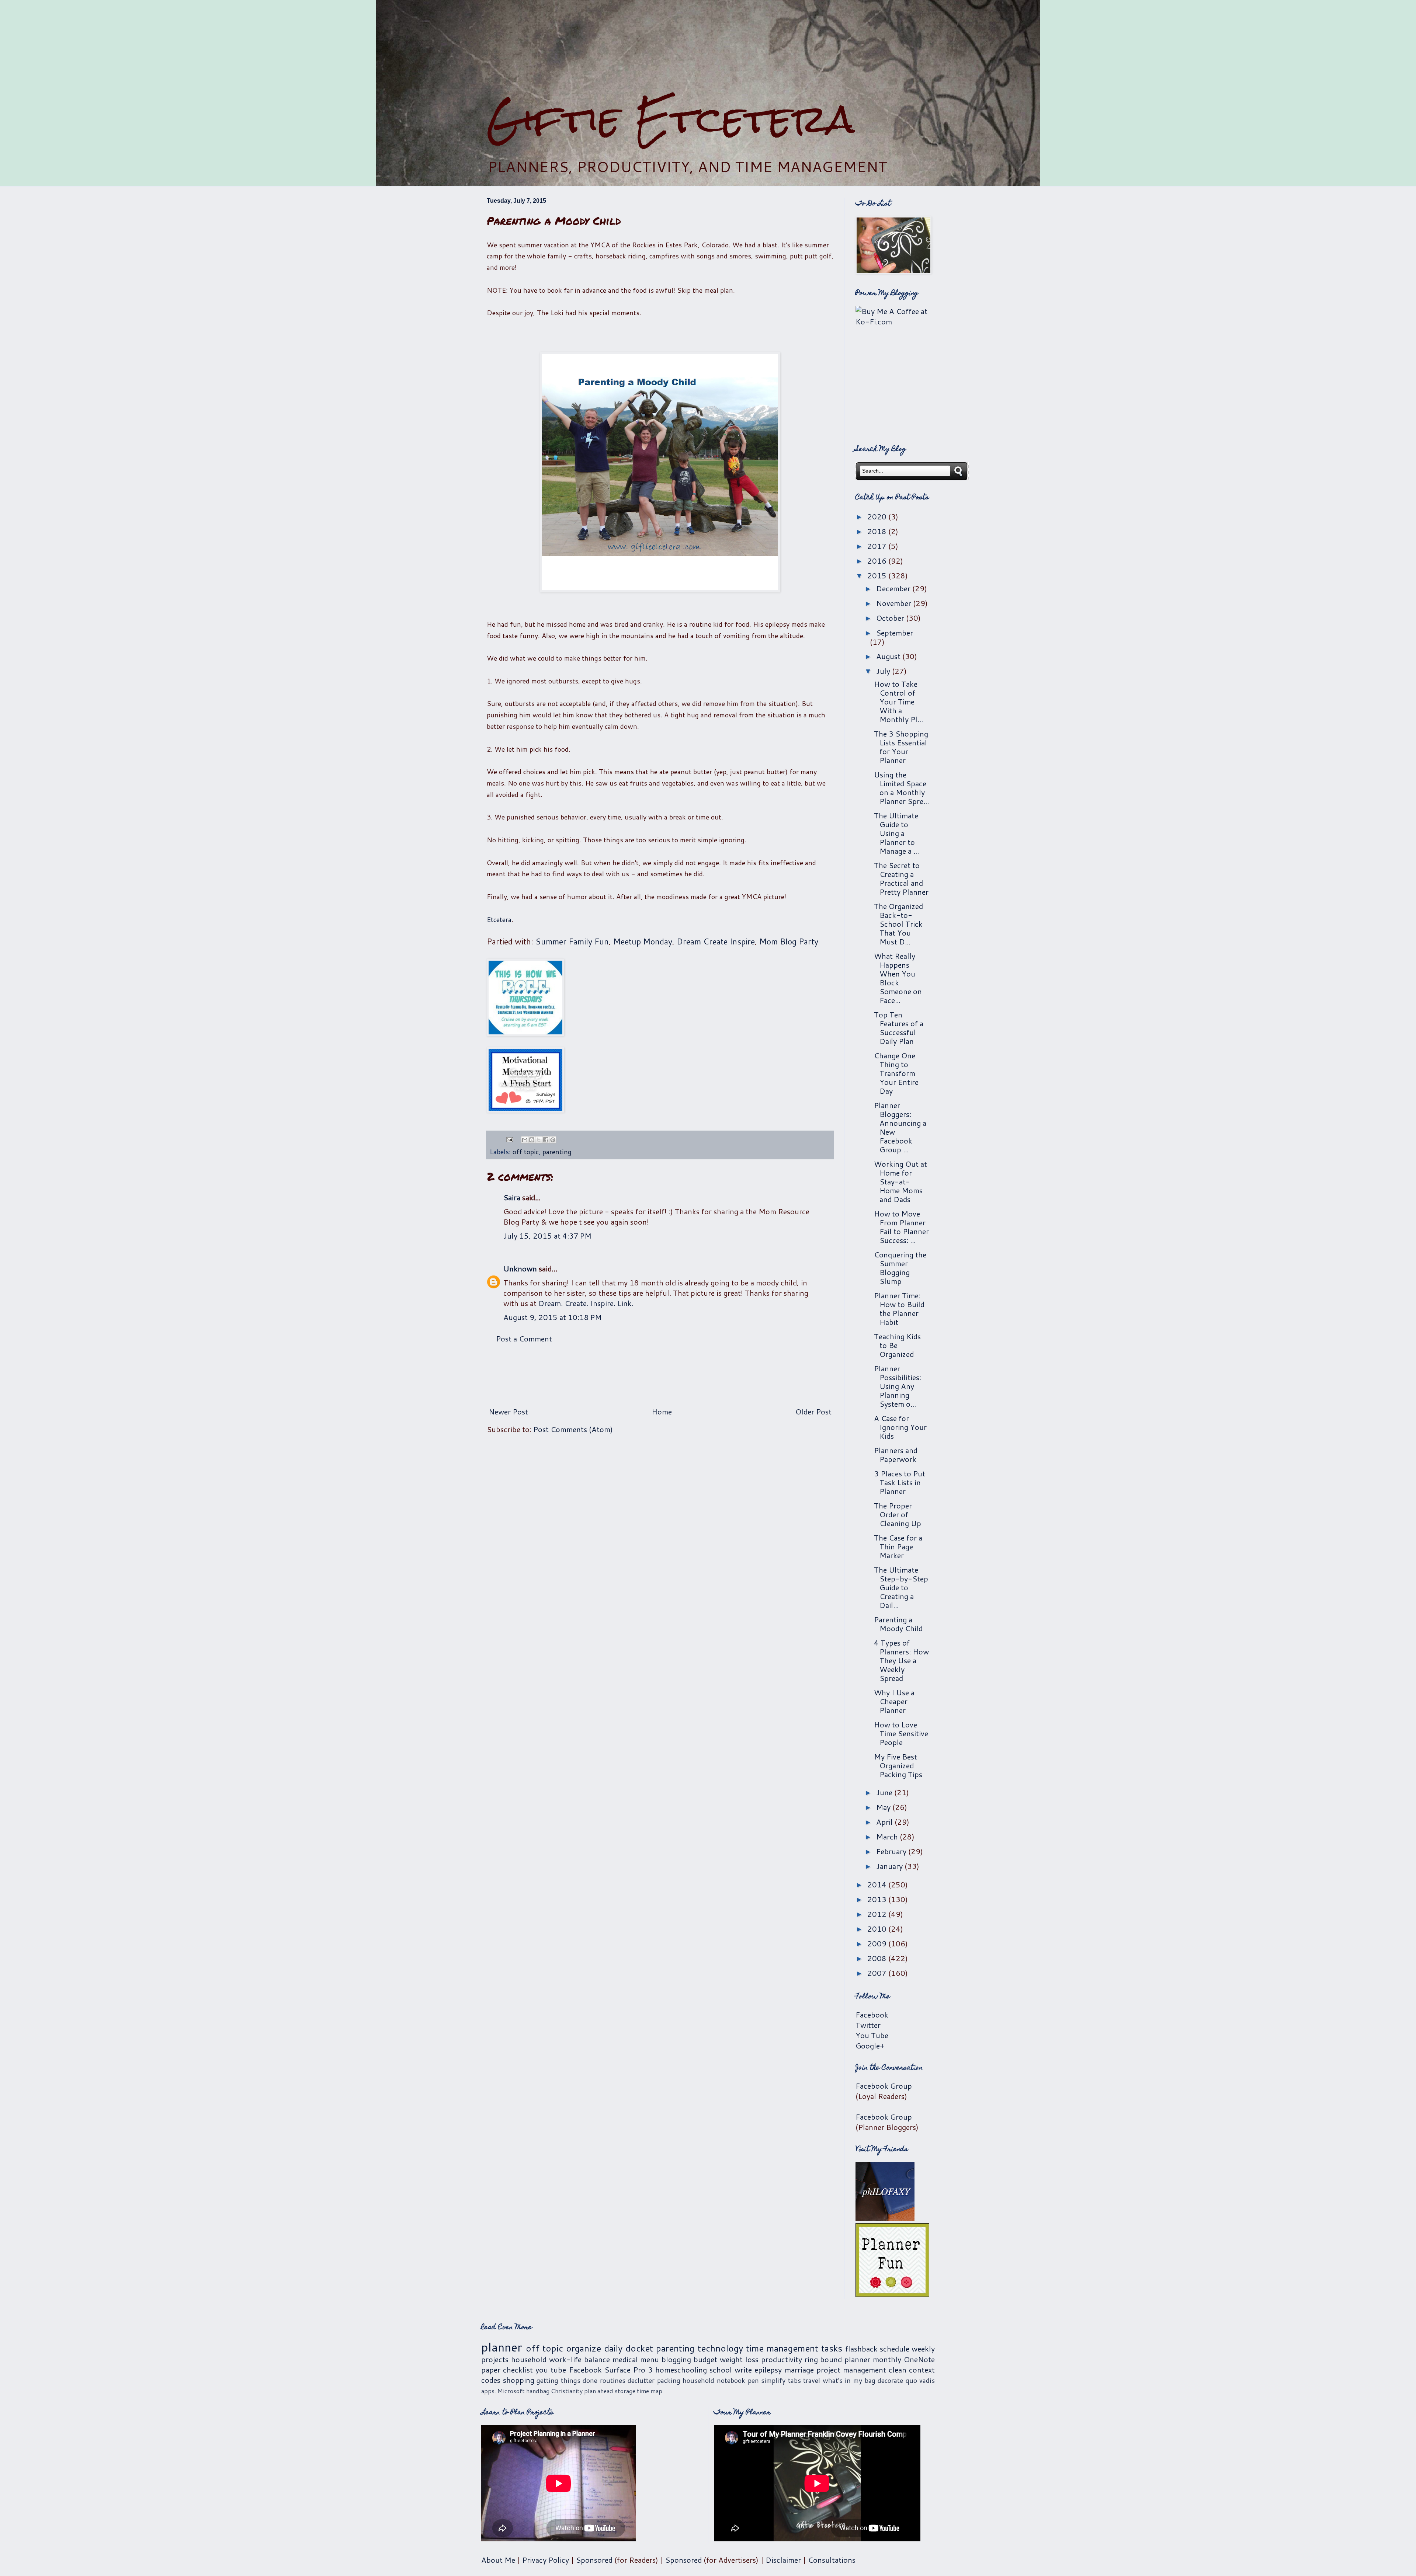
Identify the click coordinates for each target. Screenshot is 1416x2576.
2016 (878, 561)
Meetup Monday (643, 941)
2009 (878, 1943)
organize (584, 2348)
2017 (878, 546)
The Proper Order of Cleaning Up (898, 1514)
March (888, 1837)
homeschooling (681, 2370)
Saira (512, 1197)
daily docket (629, 2348)
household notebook (714, 2380)
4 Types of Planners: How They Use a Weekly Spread (901, 1660)
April (885, 1822)
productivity (782, 2359)
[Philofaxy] (885, 2218)
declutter (641, 2380)
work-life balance (579, 2359)
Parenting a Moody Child (898, 1624)
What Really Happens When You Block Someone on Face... (898, 978)
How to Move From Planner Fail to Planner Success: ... (901, 1227)
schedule (895, 2349)
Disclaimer (783, 2560)
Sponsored (594, 2560)
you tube (551, 2370)
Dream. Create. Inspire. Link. (586, 1303)
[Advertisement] (708, 48)
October (891, 618)
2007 (878, 1973)
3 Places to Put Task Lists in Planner (900, 1482)
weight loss (739, 2359)
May (884, 1807)
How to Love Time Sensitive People (901, 1733)
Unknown (520, 1268)
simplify (773, 2380)
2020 (878, 516)
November (895, 603)
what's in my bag (849, 2380)
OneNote (919, 2359)
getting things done (567, 2380)
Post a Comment (524, 1339)
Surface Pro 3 (629, 2370)
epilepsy (768, 2370)
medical (625, 2359)
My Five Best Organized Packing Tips (898, 1765)
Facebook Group (884, 2086)
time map (650, 2391)
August (889, 656)
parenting (557, 1152)
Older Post (813, 1411)
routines (613, 2380)
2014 (878, 1884)
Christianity (567, 2391)
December (894, 588)
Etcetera (499, 919)
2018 (878, 531)
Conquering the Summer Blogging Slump (900, 1268)
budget (705, 2359)
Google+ (870, 2046)
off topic (526, 1152)
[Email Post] (509, 1139)
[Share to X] (539, 1140)
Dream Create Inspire (716, 941)
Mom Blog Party (789, 941)
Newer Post (508, 1411)
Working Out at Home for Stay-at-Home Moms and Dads (900, 1181)
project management (851, 2370)
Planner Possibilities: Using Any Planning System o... (898, 1386)
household (529, 2359)
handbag (538, 2391)
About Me (498, 2560)
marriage (799, 2370)
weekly (923, 2349)
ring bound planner (838, 2359)
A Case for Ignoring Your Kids (900, 1427)
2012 (878, 1914)
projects (495, 2359)
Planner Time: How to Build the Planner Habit (899, 1309)
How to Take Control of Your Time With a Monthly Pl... (898, 702)
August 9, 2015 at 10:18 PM (553, 1317)
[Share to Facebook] (546, 1140)
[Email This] (525, 1140)
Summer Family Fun (572, 941)
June (885, 1792)
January (890, 1866)
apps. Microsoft (503, 2391)
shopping (519, 2380)
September (895, 633)
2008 (878, 1958)
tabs (794, 2380)
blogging (676, 2359)
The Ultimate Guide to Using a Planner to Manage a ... (896, 833)
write (743, 2370)
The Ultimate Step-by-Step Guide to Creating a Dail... (901, 1587)
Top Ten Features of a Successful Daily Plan (899, 1028)
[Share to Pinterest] (553, 1140)
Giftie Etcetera (671, 119)
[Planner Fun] (892, 2294)
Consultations (832, 2560)
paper (491, 2370)
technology (720, 2348)
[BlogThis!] (532, 1140)
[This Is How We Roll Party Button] (525, 999)
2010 (878, 1929)
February (892, 1851)
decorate (890, 2380)
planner (502, 2347)
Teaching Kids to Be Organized (897, 1345)
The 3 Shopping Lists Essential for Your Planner (901, 747)
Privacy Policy (546, 2560)
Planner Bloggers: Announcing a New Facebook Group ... (900, 1127)
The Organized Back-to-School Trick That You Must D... (898, 924)
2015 (878, 575)
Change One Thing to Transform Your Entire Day (896, 1073)
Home (662, 1411)
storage (625, 2391)
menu (650, 2359)
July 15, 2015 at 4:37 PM (547, 1236)
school (721, 2370)
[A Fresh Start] (525, 1081)
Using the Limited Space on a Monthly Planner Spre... (901, 788)
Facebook (872, 2015)
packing (669, 2380)
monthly (887, 2359)
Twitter (868, 2025)
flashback (861, 2349)
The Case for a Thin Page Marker (898, 1546)
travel (812, 2380)
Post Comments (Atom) (573, 1429)
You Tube (872, 2035)
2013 (878, 1899)
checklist (518, 2370)
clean (898, 2370)
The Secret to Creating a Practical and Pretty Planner (901, 878)
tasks (832, 2348)
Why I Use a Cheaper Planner (894, 1701)
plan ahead (599, 2391)
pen (753, 2380)
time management (782, 2348)
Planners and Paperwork (896, 1455)
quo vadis (920, 2380)
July (884, 671)
